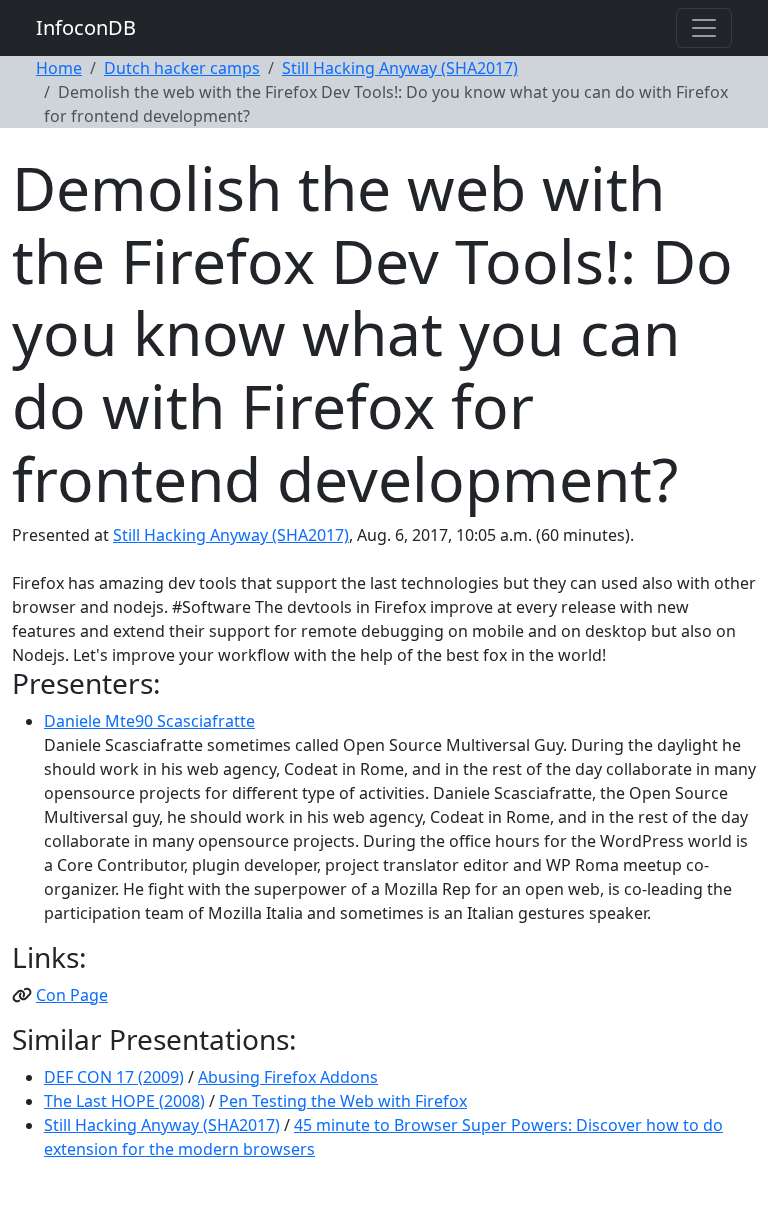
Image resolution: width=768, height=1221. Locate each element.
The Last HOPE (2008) (124, 1101)
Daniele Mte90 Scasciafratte (149, 721)
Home (59, 68)
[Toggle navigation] (704, 28)
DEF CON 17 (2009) (114, 1077)
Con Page (72, 995)
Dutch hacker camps (182, 68)
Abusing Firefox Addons (288, 1077)
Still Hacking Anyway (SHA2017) (400, 68)
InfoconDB (86, 27)
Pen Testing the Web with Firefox (343, 1101)
